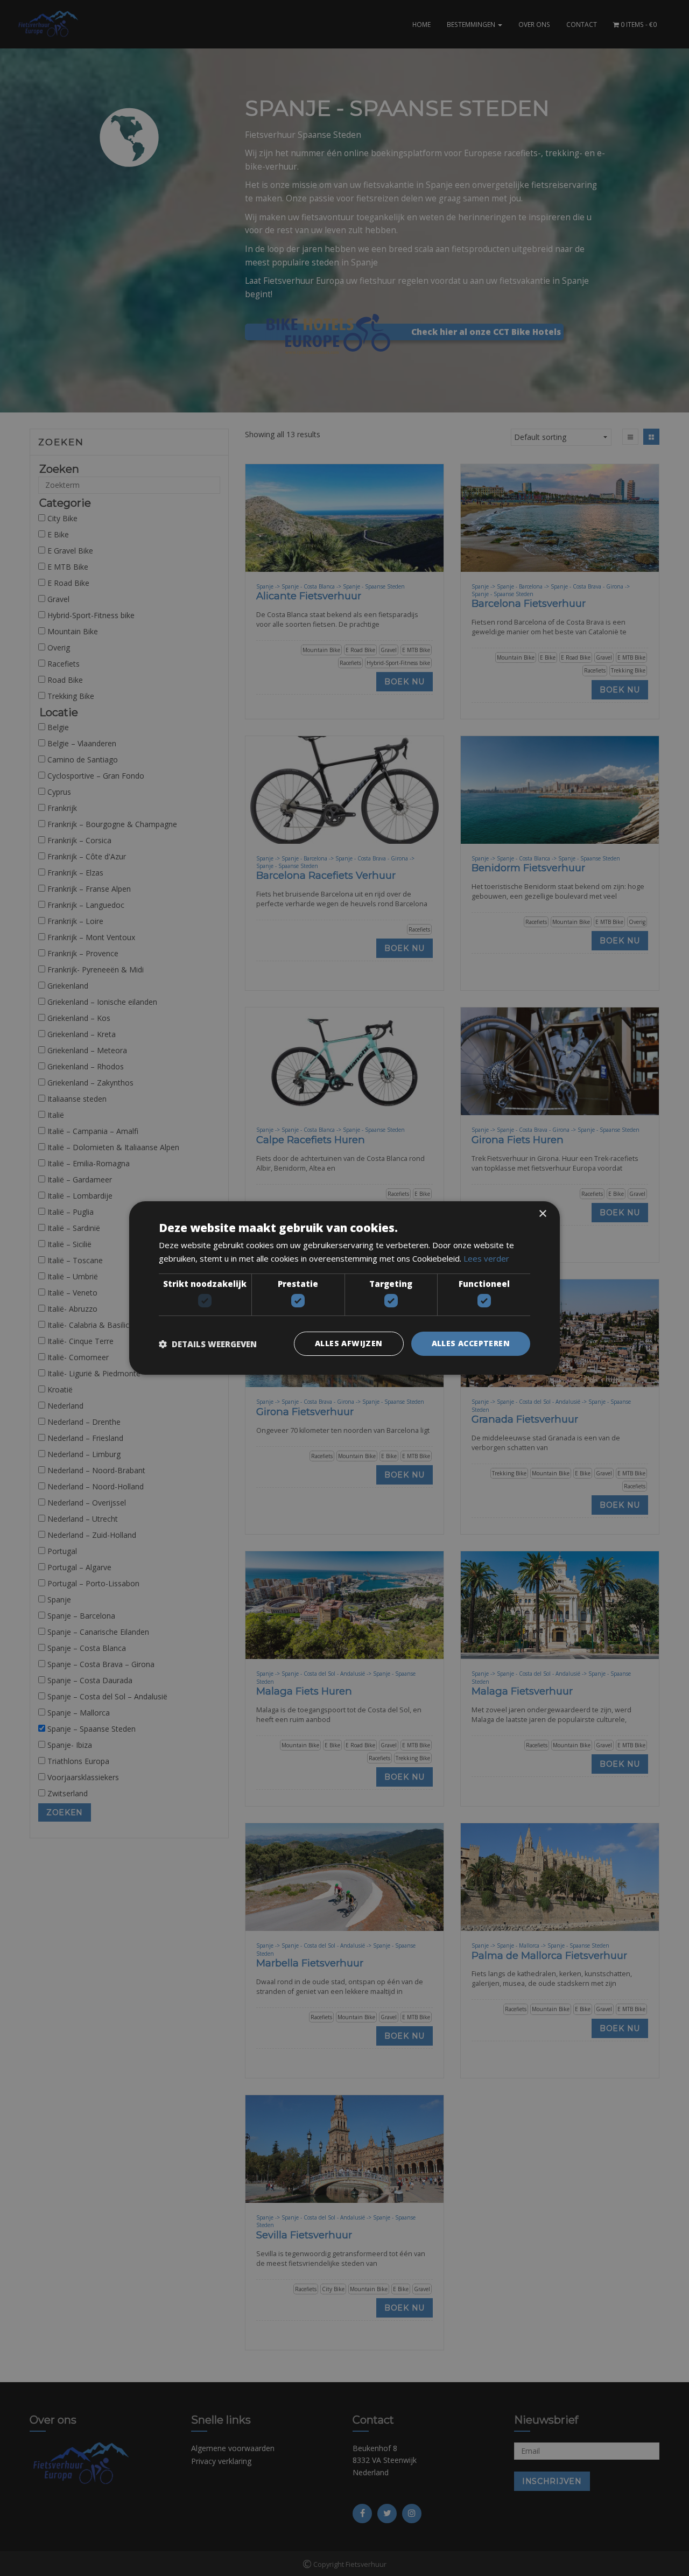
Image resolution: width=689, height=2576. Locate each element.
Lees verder (486, 1258)
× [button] (542, 1214)
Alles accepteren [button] (471, 1343)
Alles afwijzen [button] (349, 1343)
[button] (208, 1344)
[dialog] (344, 1288)
